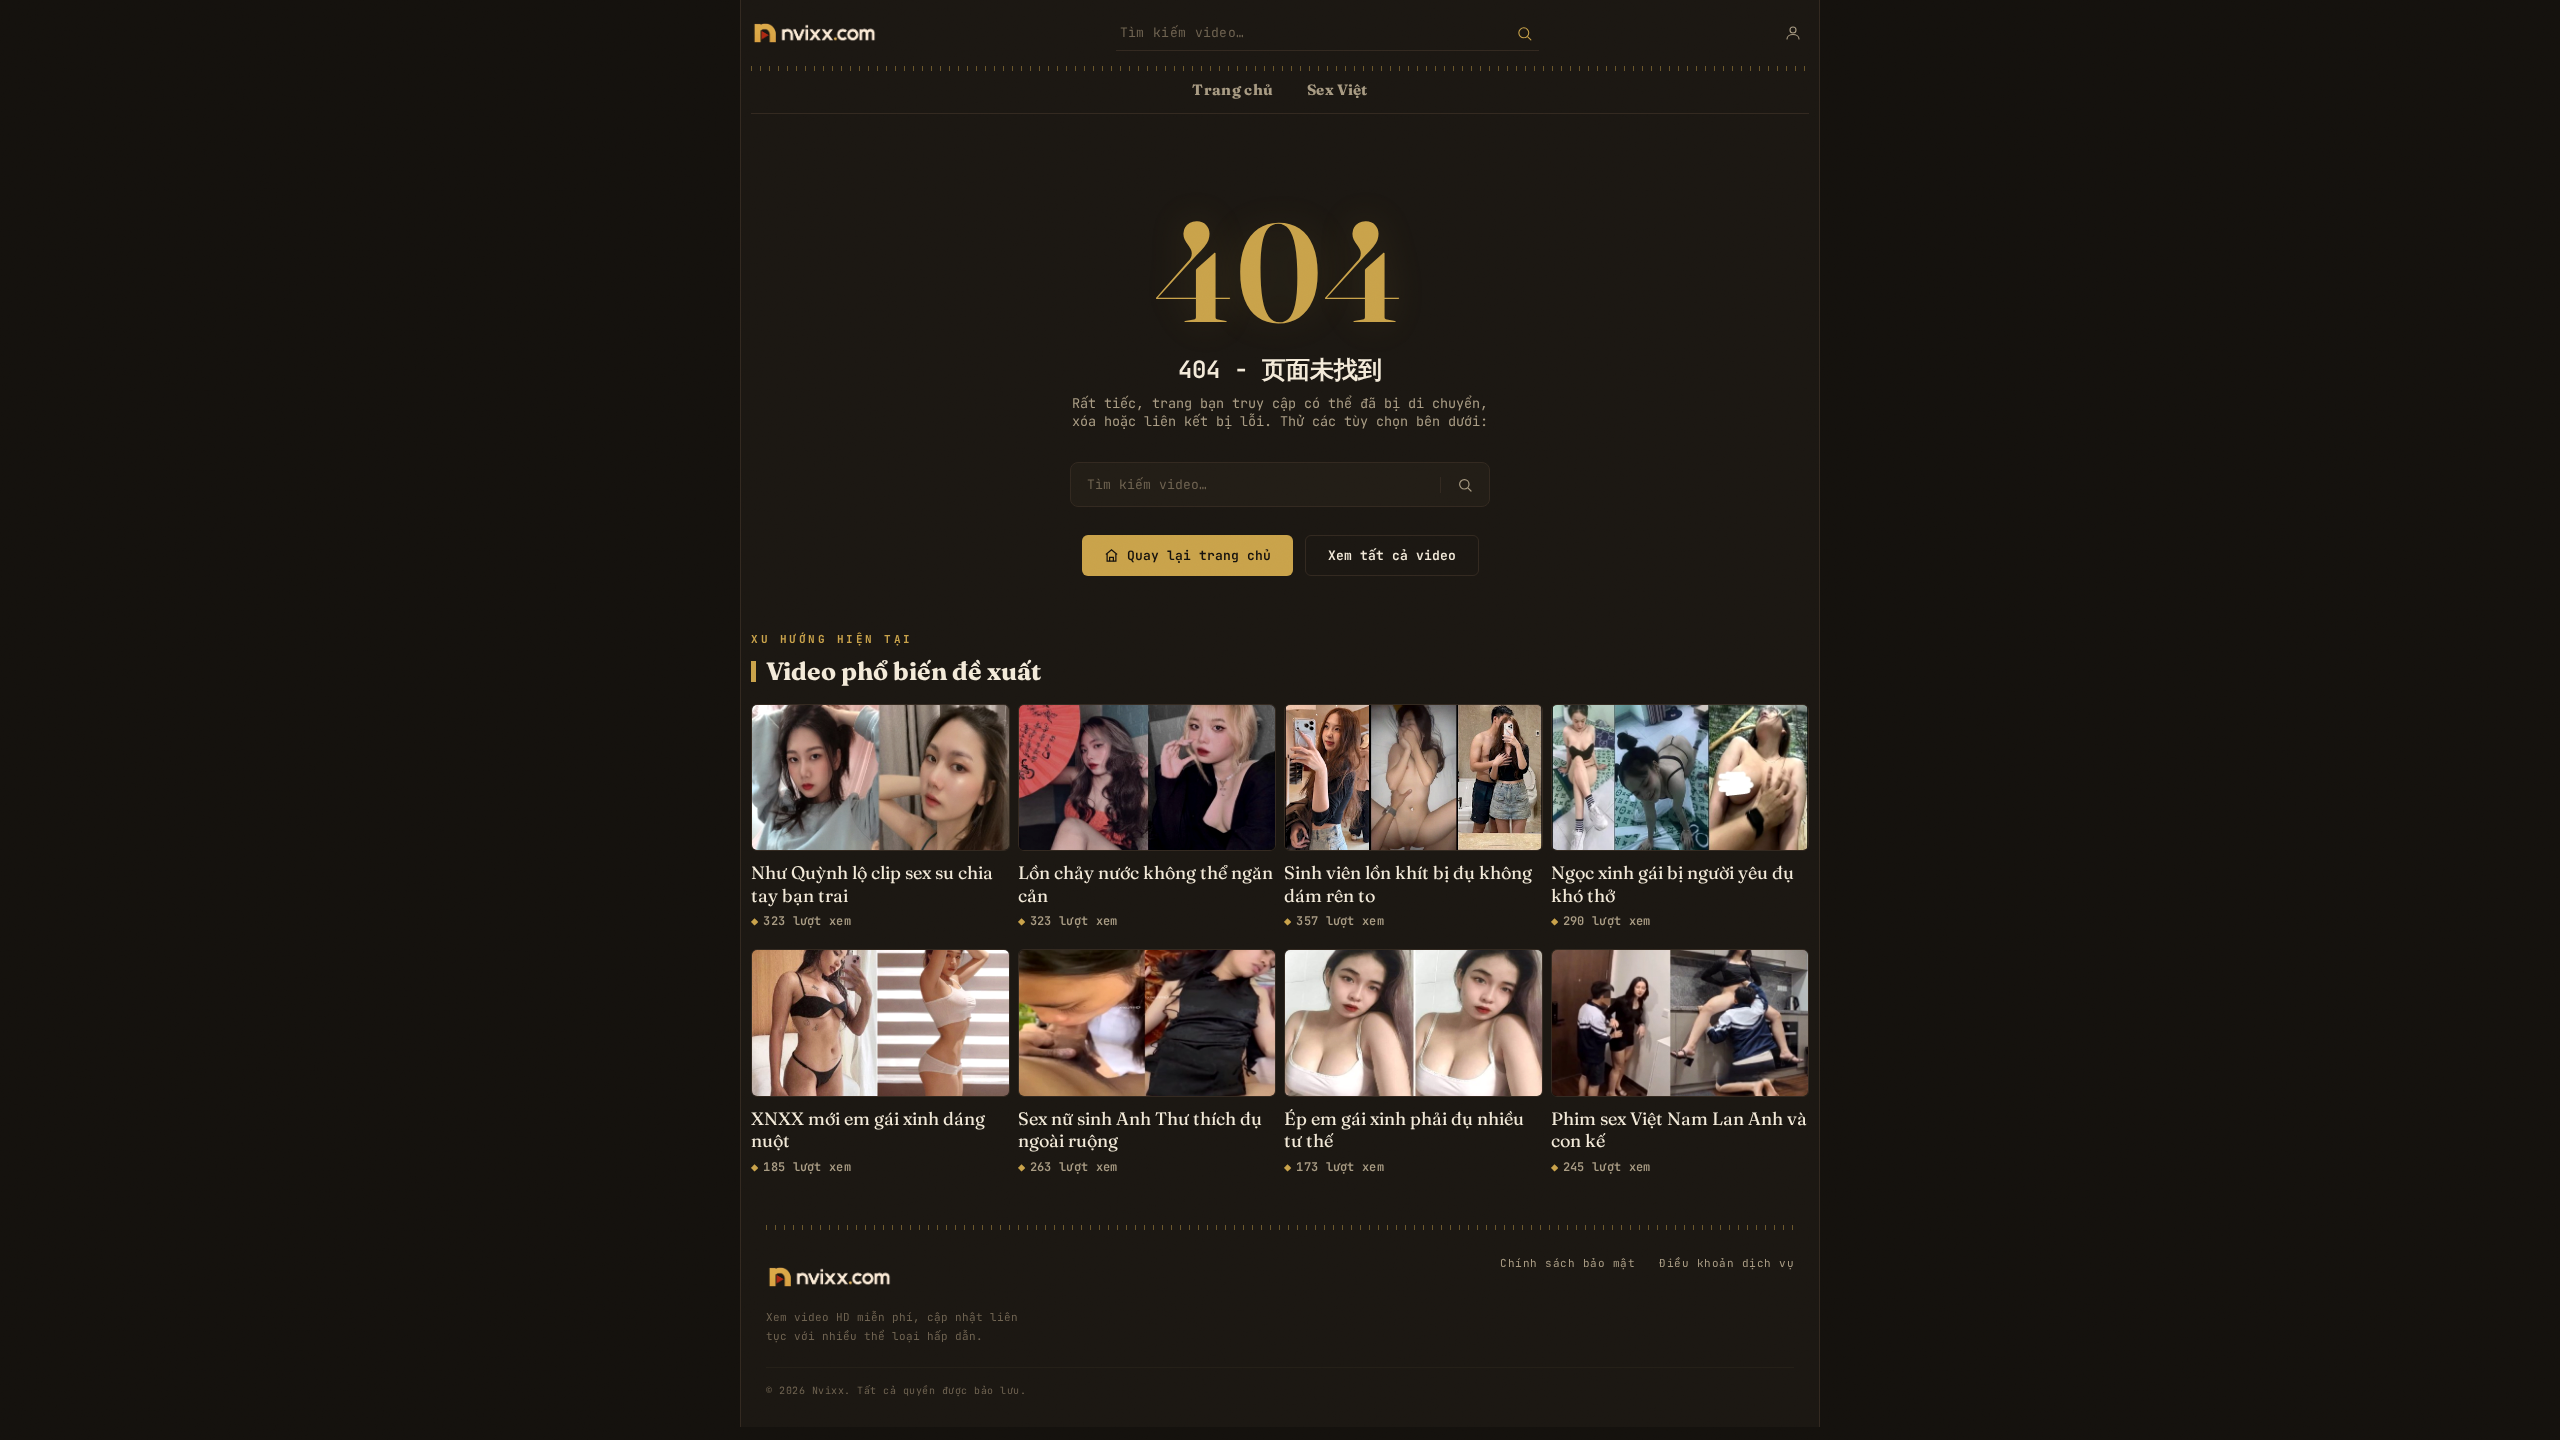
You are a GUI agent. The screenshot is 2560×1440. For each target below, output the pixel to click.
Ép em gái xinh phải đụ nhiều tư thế (1404, 1130)
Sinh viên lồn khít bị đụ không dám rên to (1408, 884)
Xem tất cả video (1392, 555)
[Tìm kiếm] (1524, 33)
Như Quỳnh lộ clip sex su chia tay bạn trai (872, 884)
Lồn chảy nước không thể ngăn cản (1145, 884)
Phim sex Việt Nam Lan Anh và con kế (1679, 1130)
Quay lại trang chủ (1199, 555)
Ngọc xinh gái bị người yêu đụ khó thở (1672, 884)
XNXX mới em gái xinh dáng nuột (868, 1130)
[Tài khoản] (1793, 33)
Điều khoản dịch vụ (1726, 1263)
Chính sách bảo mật (1567, 1263)
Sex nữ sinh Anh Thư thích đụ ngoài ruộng (1140, 1130)
